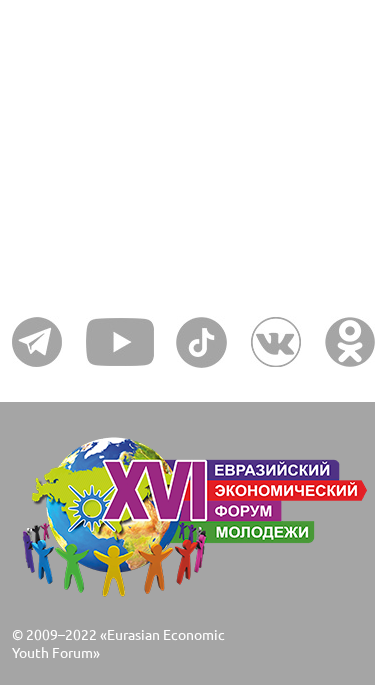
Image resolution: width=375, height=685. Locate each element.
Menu (48, 119)
